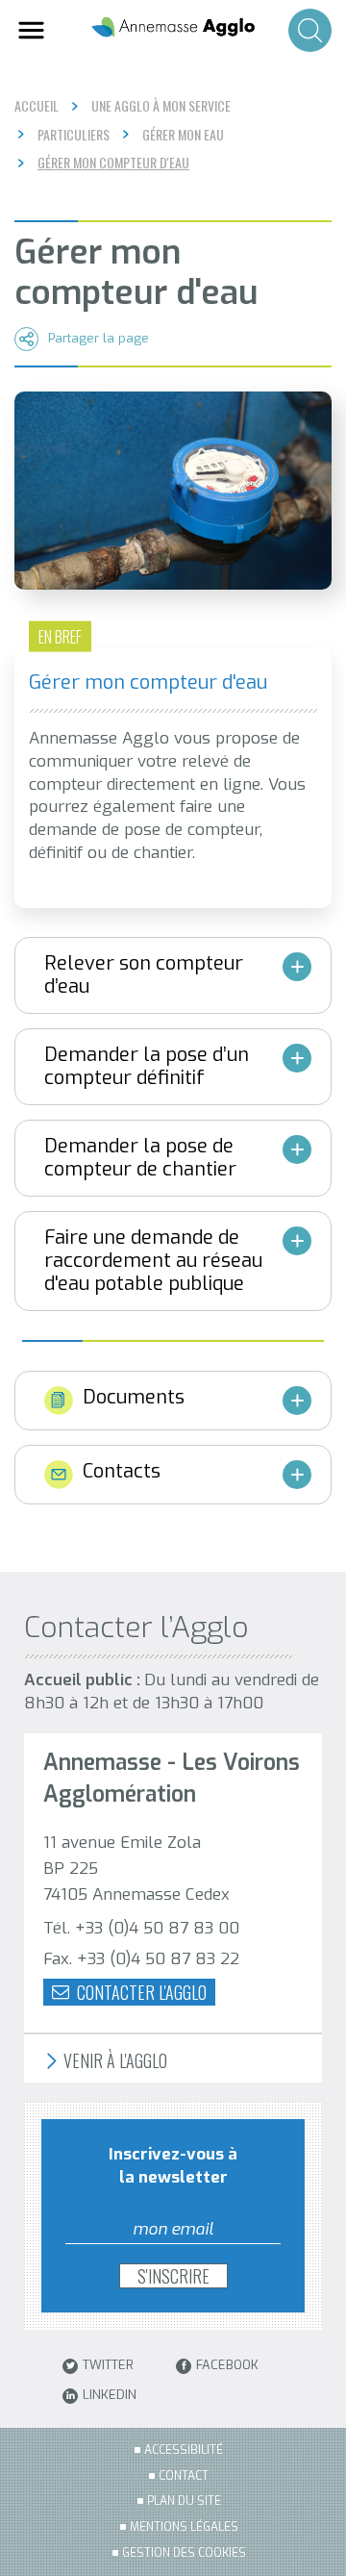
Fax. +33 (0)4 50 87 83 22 (141, 1959)
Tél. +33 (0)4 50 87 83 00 (141, 1928)
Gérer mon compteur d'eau (113, 163)
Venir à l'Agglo (113, 2061)
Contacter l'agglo (140, 1992)
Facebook (227, 2366)
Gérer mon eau (183, 135)
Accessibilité (184, 2450)
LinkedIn (110, 2396)
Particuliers (74, 135)
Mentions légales (184, 2527)
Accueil (37, 105)
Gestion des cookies (184, 2553)
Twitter (108, 2366)
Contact (184, 2476)
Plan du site (184, 2501)
